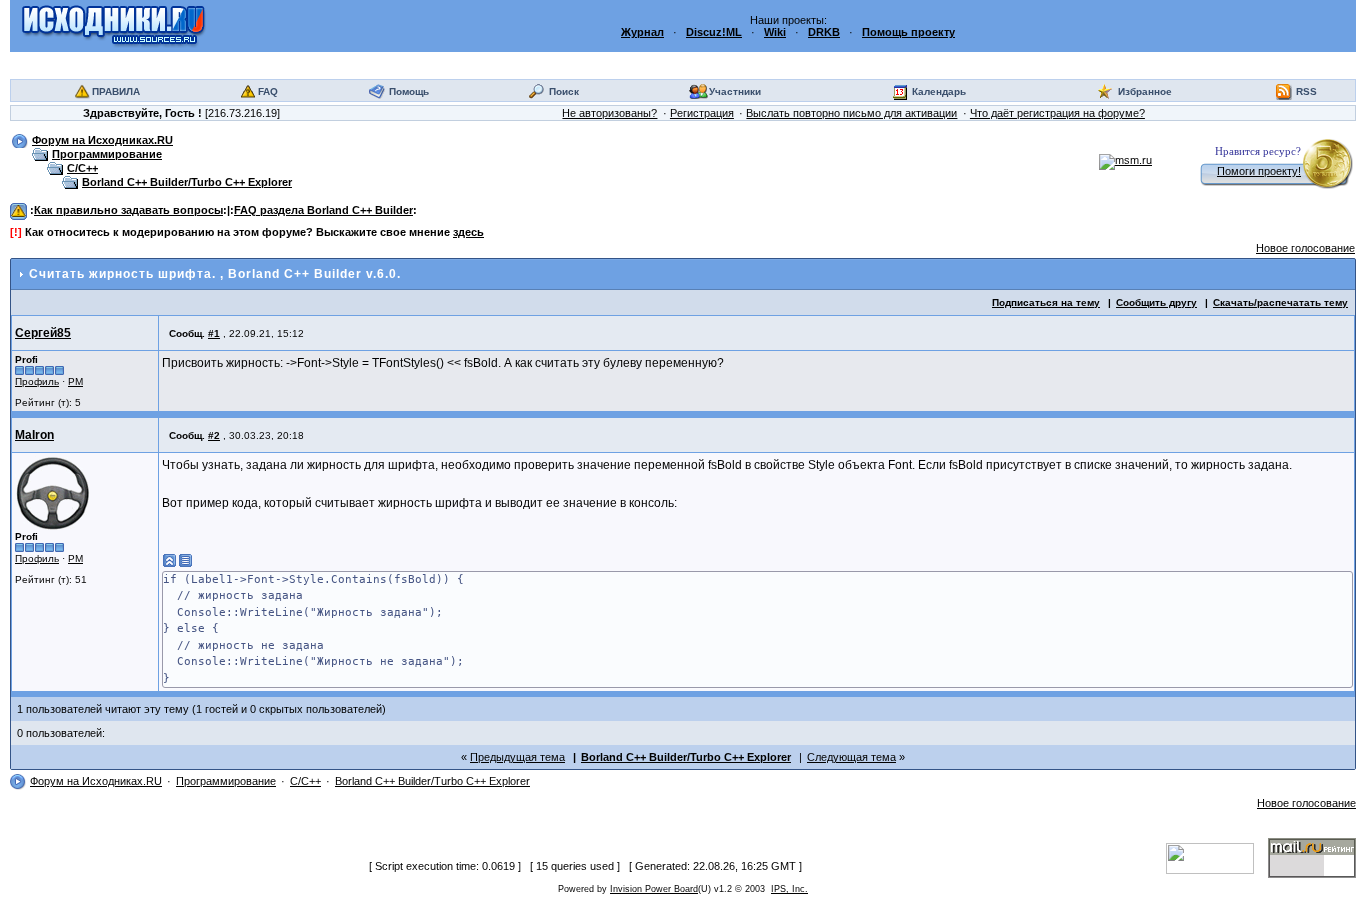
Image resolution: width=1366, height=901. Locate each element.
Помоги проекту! (1259, 171)
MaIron (34, 435)
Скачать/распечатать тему (1280, 302)
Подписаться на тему (1046, 302)
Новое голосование (1305, 248)
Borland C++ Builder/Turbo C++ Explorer (187, 182)
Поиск (564, 91)
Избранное (1145, 91)
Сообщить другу (1156, 302)
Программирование (107, 154)
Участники (735, 91)
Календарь (939, 91)
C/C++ (82, 168)
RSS (1306, 91)
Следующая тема (851, 757)
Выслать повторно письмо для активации (851, 113)
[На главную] (113, 25)
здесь (468, 232)
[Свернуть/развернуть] (170, 561)
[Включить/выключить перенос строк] (186, 561)
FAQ (268, 91)
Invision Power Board (654, 889)
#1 (214, 333)
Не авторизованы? (609, 113)
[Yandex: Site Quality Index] (1217, 857)
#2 (214, 435)
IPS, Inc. (789, 889)
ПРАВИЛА (116, 91)
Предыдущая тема (517, 757)
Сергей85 (43, 333)
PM (75, 381)
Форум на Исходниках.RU (102, 140)
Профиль (37, 381)
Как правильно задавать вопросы (128, 210)
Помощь (409, 91)
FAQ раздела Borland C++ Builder (323, 210)
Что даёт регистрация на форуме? (1057, 113)
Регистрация (702, 113)
